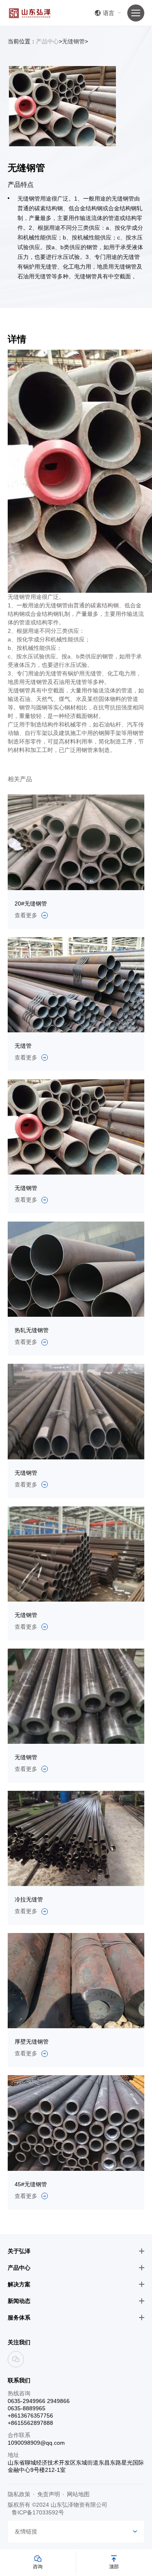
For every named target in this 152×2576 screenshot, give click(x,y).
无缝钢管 (73, 41)
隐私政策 (19, 2494)
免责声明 (49, 2494)
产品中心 (47, 41)
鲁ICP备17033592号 (38, 2512)
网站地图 (78, 2494)
